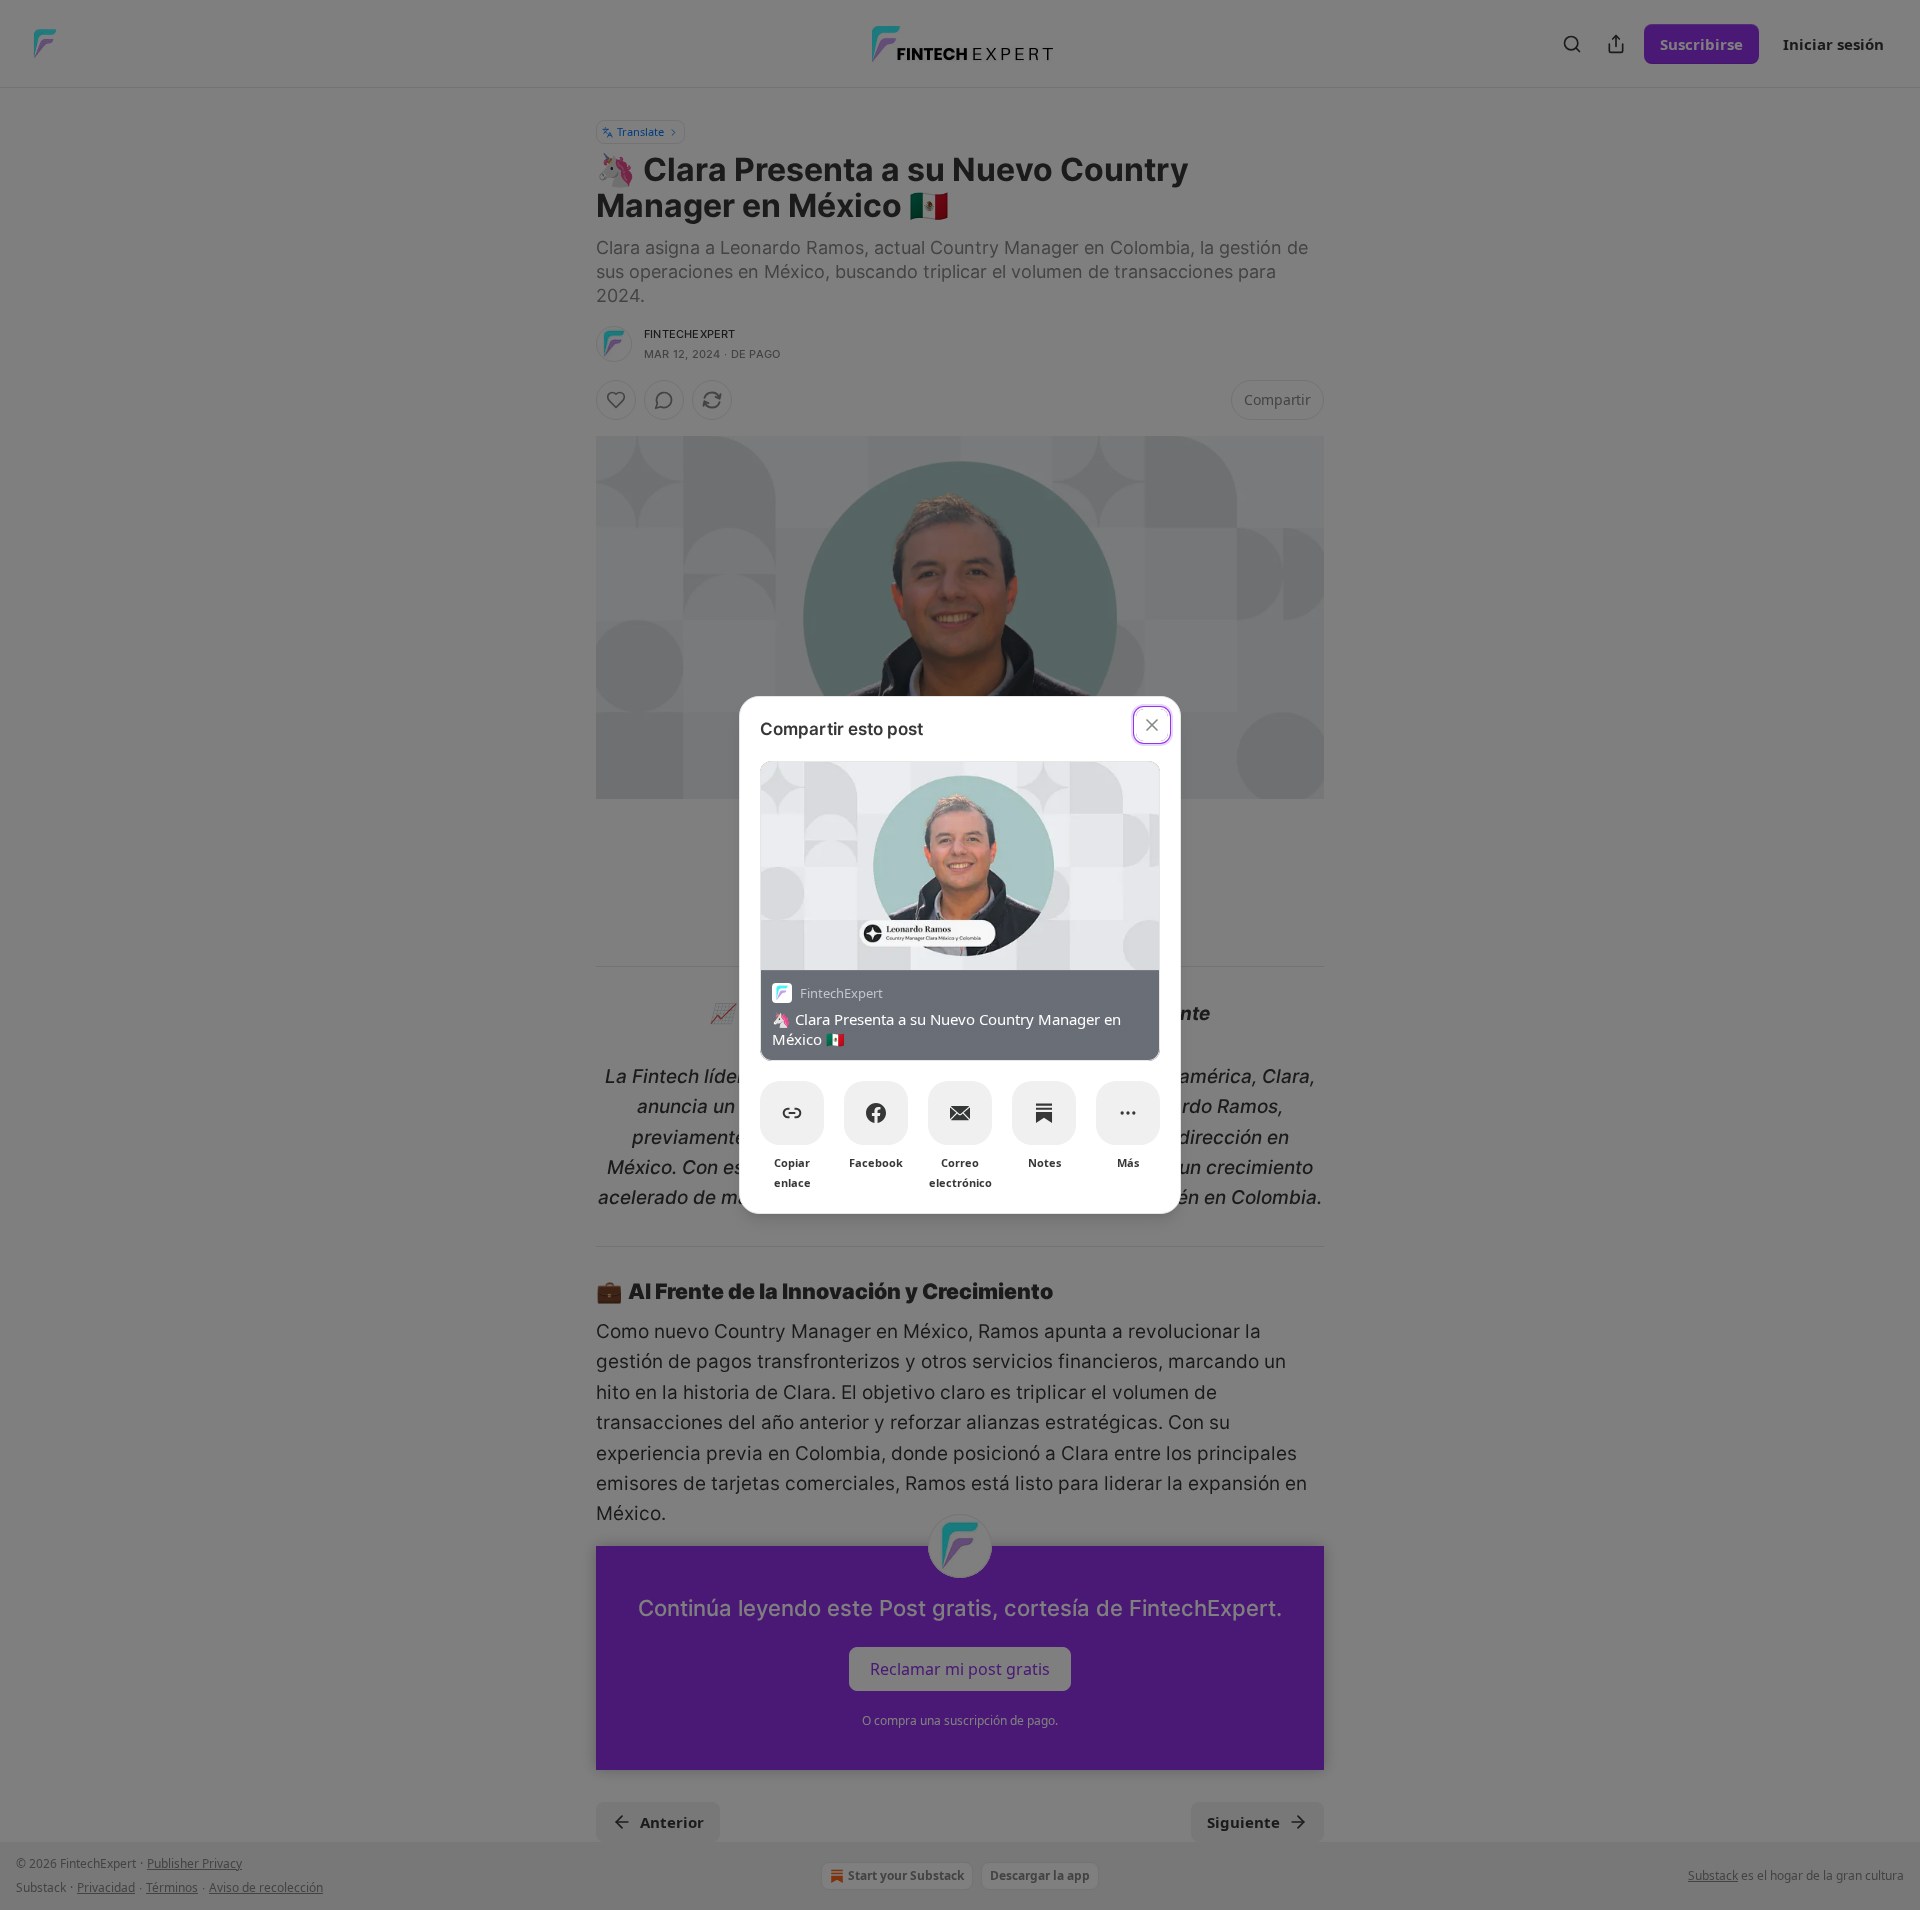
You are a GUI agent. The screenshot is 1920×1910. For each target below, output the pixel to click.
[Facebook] (876, 1113)
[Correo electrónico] (960, 1113)
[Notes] (1044, 1113)
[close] (1152, 725)
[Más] (1128, 1113)
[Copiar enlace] (792, 1113)
